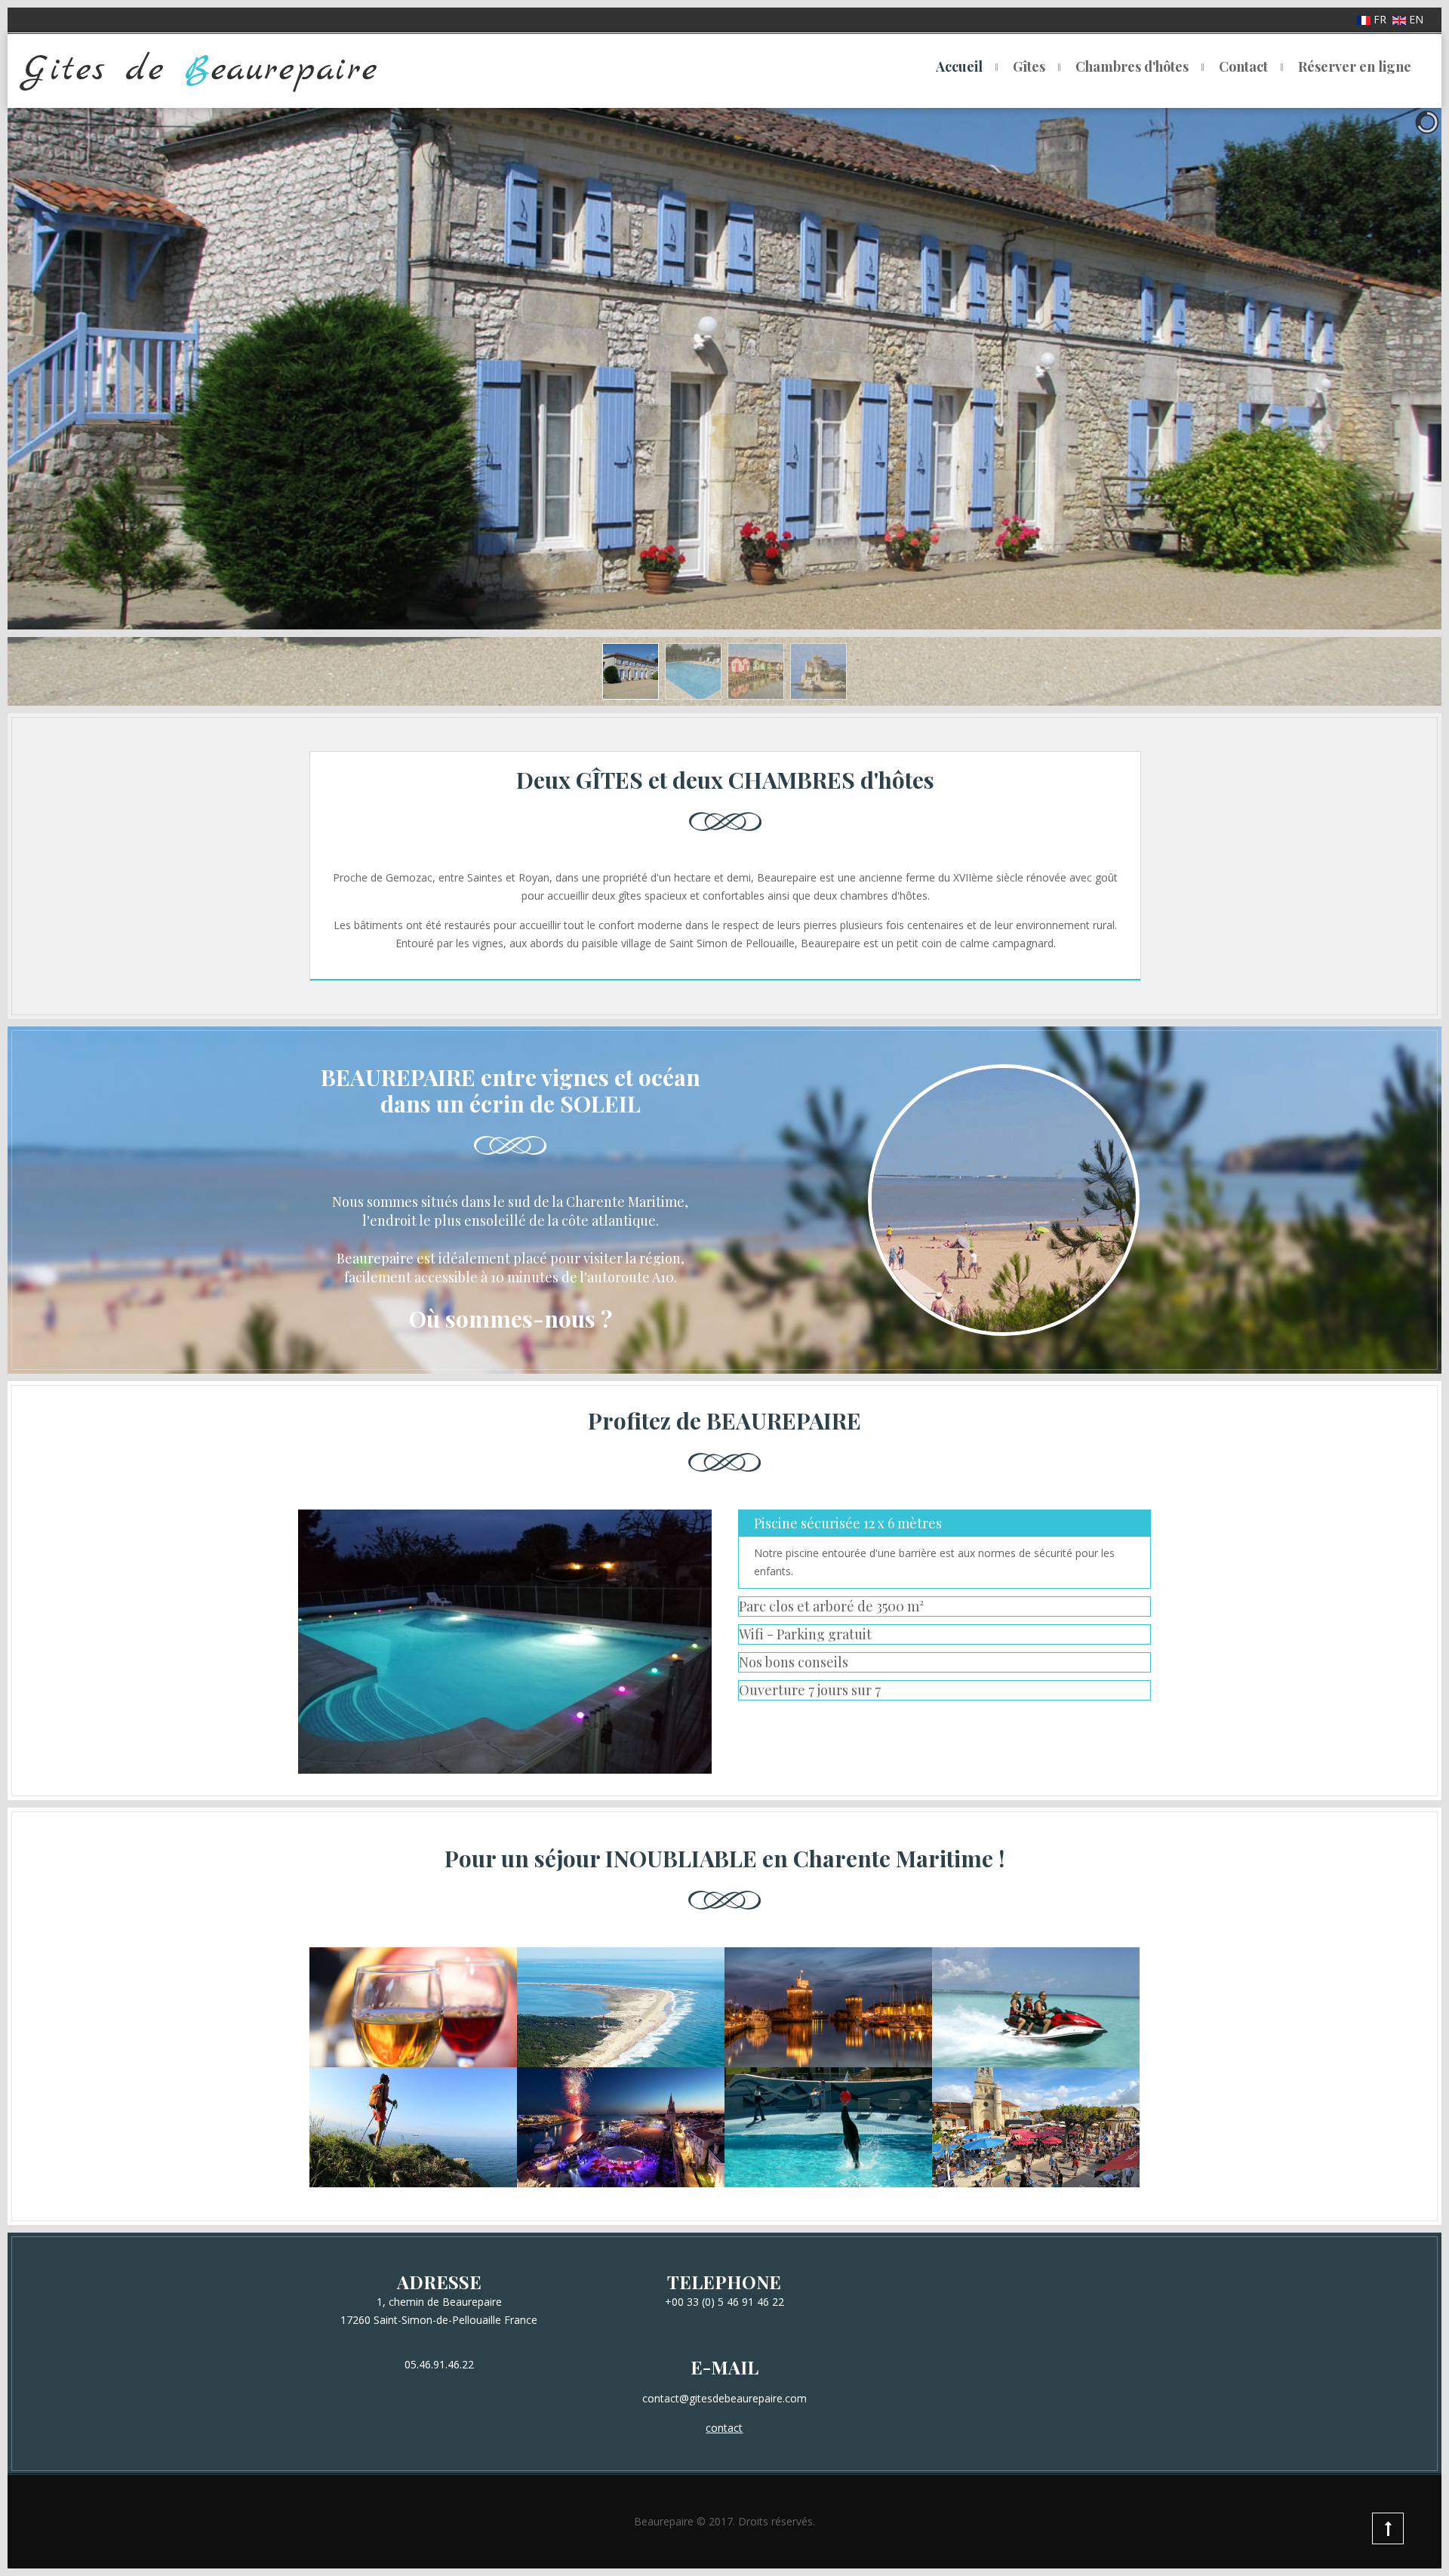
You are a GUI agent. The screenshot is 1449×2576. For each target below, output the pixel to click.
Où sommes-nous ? (511, 1319)
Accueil (959, 66)
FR (1380, 19)
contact (724, 2428)
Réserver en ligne (1355, 66)
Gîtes (1029, 66)
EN (1415, 19)
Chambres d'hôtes (1132, 66)
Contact (1243, 66)
